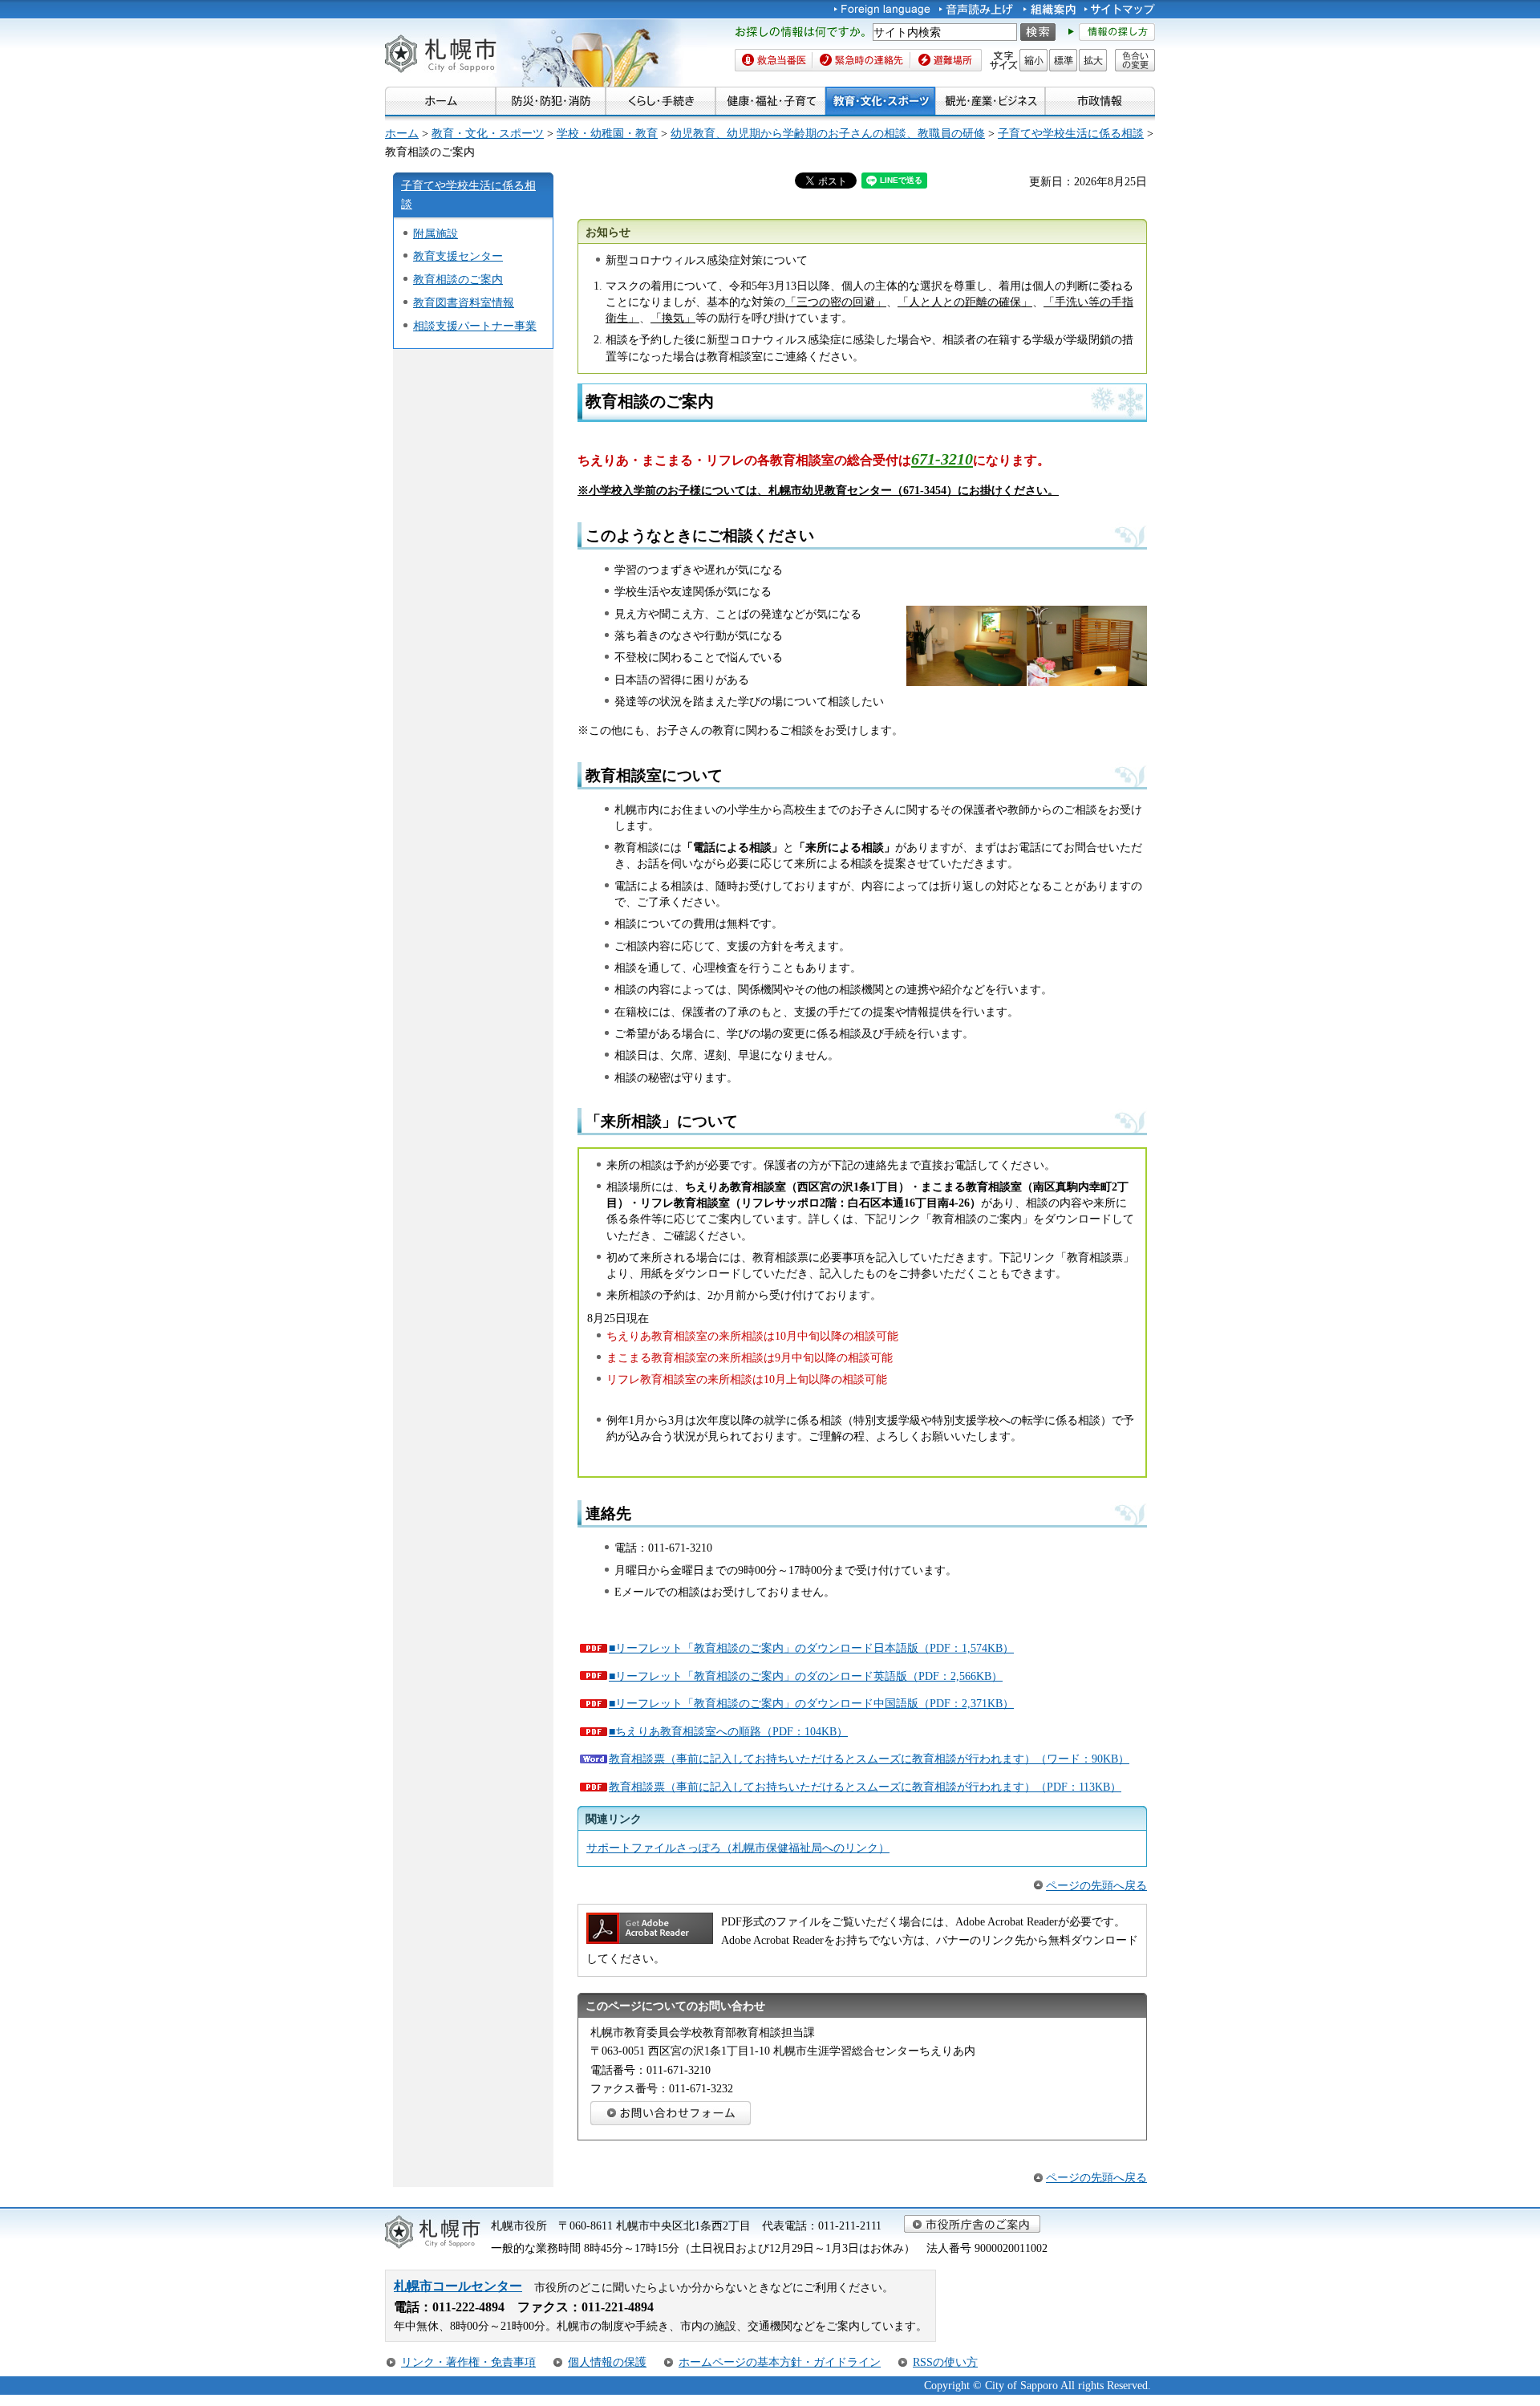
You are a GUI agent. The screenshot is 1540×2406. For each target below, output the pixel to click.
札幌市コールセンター (458, 2286)
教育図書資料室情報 (464, 302)
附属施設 (436, 233)
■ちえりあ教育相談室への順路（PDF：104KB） (728, 1731)
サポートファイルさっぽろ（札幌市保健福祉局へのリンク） (738, 1848)
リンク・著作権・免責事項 (468, 2362)
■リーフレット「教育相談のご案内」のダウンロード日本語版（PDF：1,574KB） (811, 1648)
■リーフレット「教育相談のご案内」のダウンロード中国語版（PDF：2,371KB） (811, 1703)
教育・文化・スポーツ (488, 133)
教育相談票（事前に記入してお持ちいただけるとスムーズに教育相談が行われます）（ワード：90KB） (869, 1759)
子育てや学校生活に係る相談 (1071, 133)
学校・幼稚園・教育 (607, 133)
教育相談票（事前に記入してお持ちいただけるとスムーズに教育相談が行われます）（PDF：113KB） (865, 1787)
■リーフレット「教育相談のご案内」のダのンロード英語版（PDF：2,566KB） (806, 1676)
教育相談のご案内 (458, 279)
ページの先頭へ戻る (1096, 1885)
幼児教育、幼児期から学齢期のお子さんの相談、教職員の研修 (828, 133)
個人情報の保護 (607, 2362)
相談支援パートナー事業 (475, 326)
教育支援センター (458, 256)
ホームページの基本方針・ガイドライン (780, 2362)
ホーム (402, 133)
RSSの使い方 (945, 2362)
